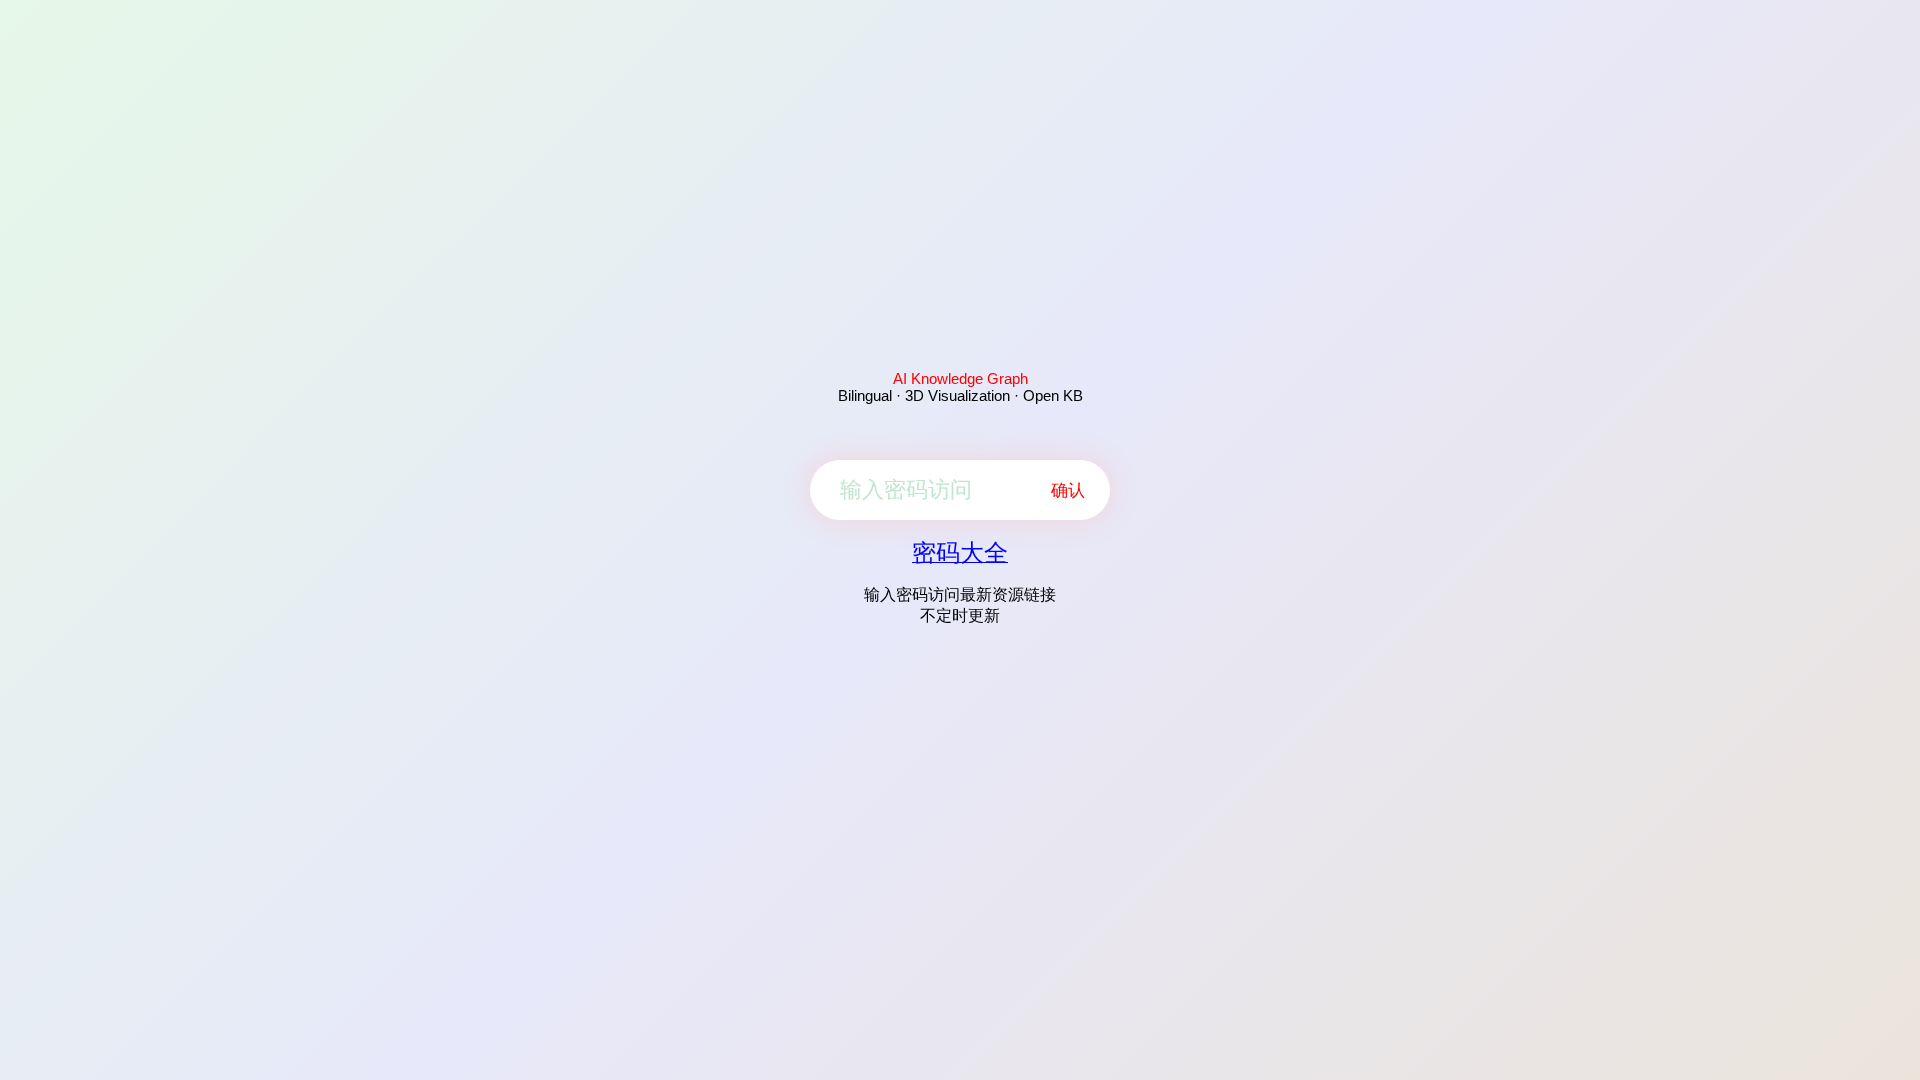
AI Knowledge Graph (960, 378)
